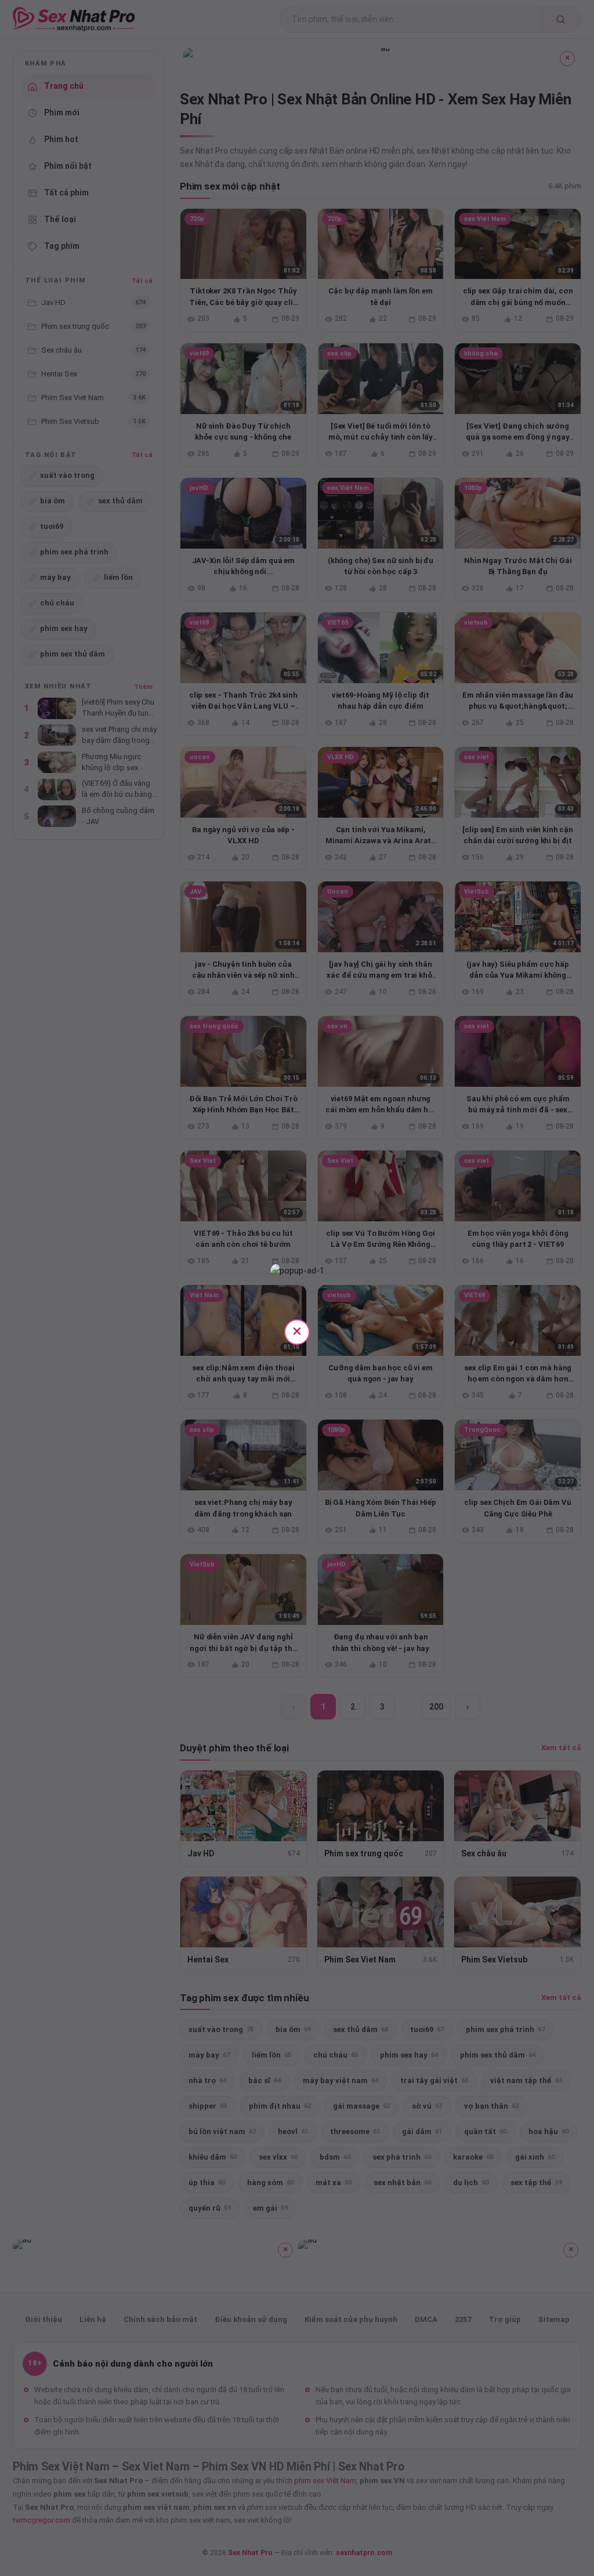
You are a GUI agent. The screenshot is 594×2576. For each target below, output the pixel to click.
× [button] (297, 1331)
